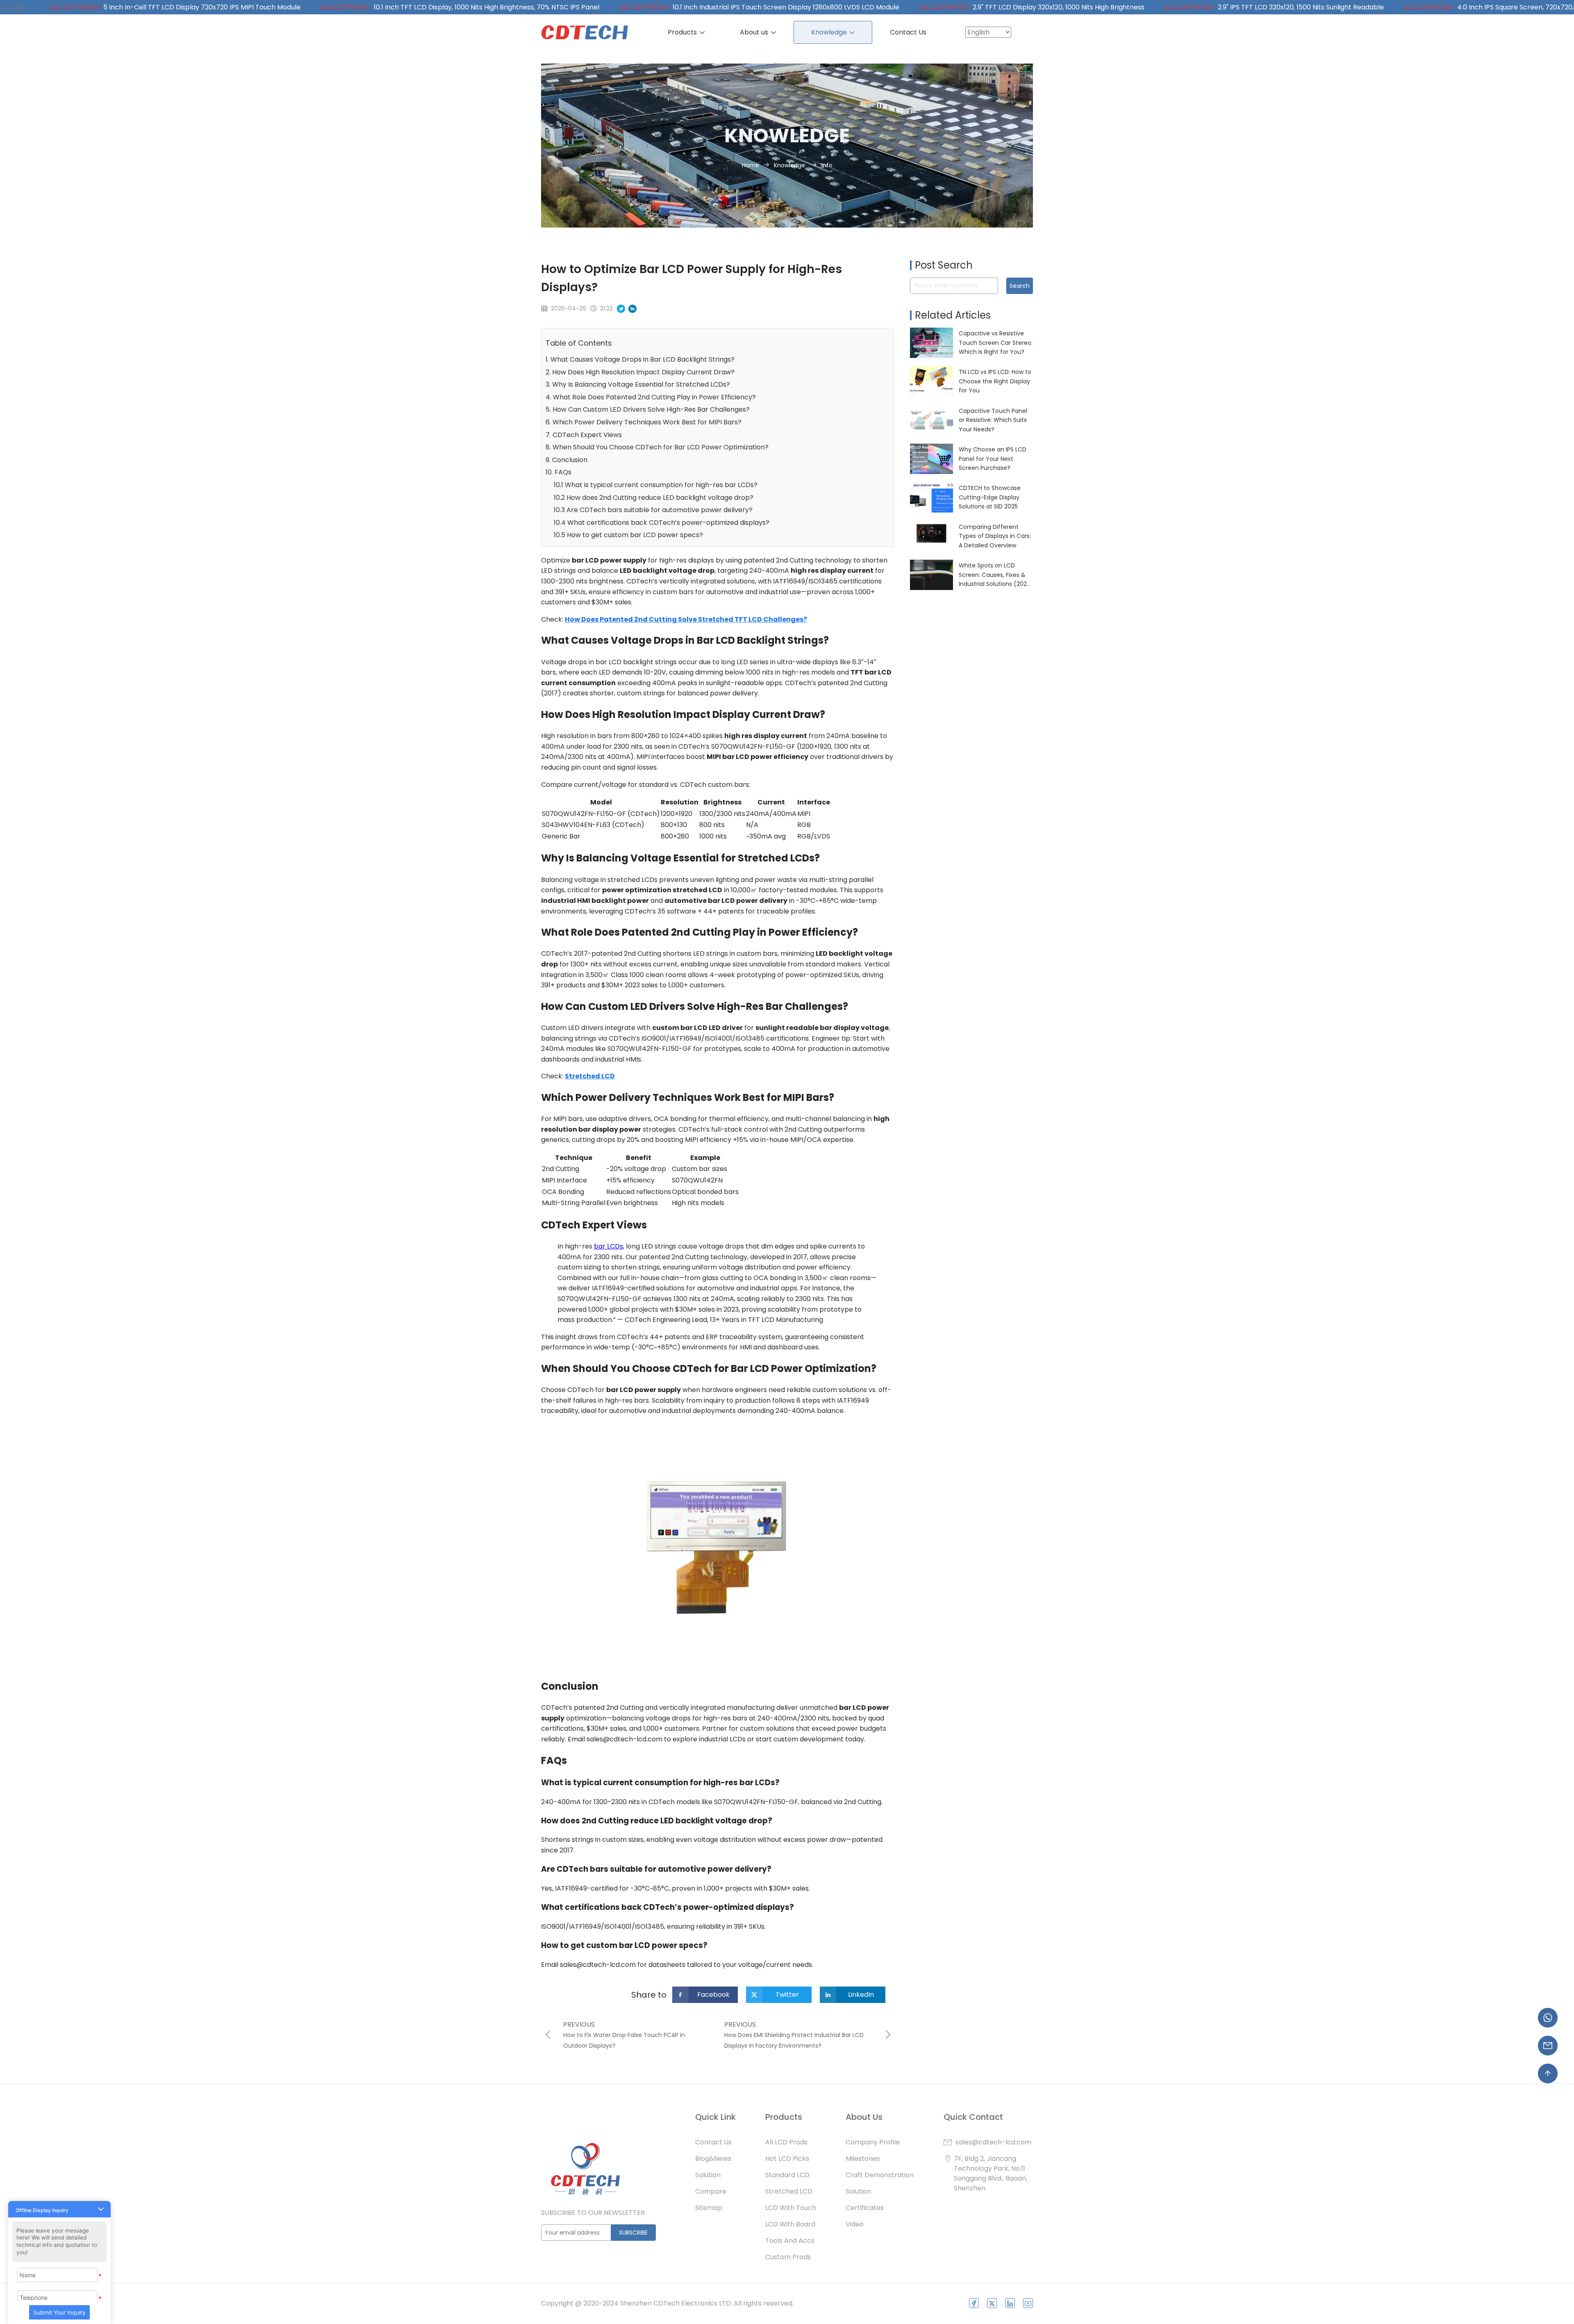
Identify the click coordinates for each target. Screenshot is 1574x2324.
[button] (59, 2209)
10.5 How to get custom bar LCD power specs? (628, 535)
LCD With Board (790, 2224)
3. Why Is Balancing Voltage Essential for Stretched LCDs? (638, 384)
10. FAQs (558, 472)
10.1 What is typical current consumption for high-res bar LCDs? (656, 485)
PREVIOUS (579, 2024)
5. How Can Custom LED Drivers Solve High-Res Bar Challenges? (648, 409)
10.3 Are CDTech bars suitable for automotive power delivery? (653, 510)
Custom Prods (788, 2257)
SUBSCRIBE (633, 2233)
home (751, 165)
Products (683, 32)
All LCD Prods (786, 2142)
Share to (649, 1995)
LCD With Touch (791, 2208)
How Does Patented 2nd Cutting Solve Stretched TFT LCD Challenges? (686, 619)
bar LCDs (608, 1246)
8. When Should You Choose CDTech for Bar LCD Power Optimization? (657, 447)
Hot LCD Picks (787, 2159)
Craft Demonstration (880, 2175)
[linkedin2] (1010, 2303)
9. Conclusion (566, 460)
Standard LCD (787, 2175)
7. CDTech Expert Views (584, 435)
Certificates (865, 2208)
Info (827, 165)
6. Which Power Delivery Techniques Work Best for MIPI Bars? (644, 422)
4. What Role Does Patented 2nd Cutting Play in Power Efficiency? (651, 397)
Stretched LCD (590, 1076)
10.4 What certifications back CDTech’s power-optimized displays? (662, 523)
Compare (711, 2191)
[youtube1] (1028, 2303)
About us (755, 32)
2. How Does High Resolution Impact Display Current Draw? (640, 372)
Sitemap (709, 2208)
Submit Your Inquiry (59, 2312)
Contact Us (908, 32)
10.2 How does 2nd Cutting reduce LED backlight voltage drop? (654, 498)
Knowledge (830, 32)
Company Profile (873, 2142)
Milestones (863, 2159)
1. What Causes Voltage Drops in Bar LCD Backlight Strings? (640, 359)
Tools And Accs (790, 2241)
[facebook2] (974, 2303)
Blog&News (713, 2159)
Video (855, 2224)
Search (1020, 286)
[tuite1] (992, 2303)
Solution (708, 2175)
